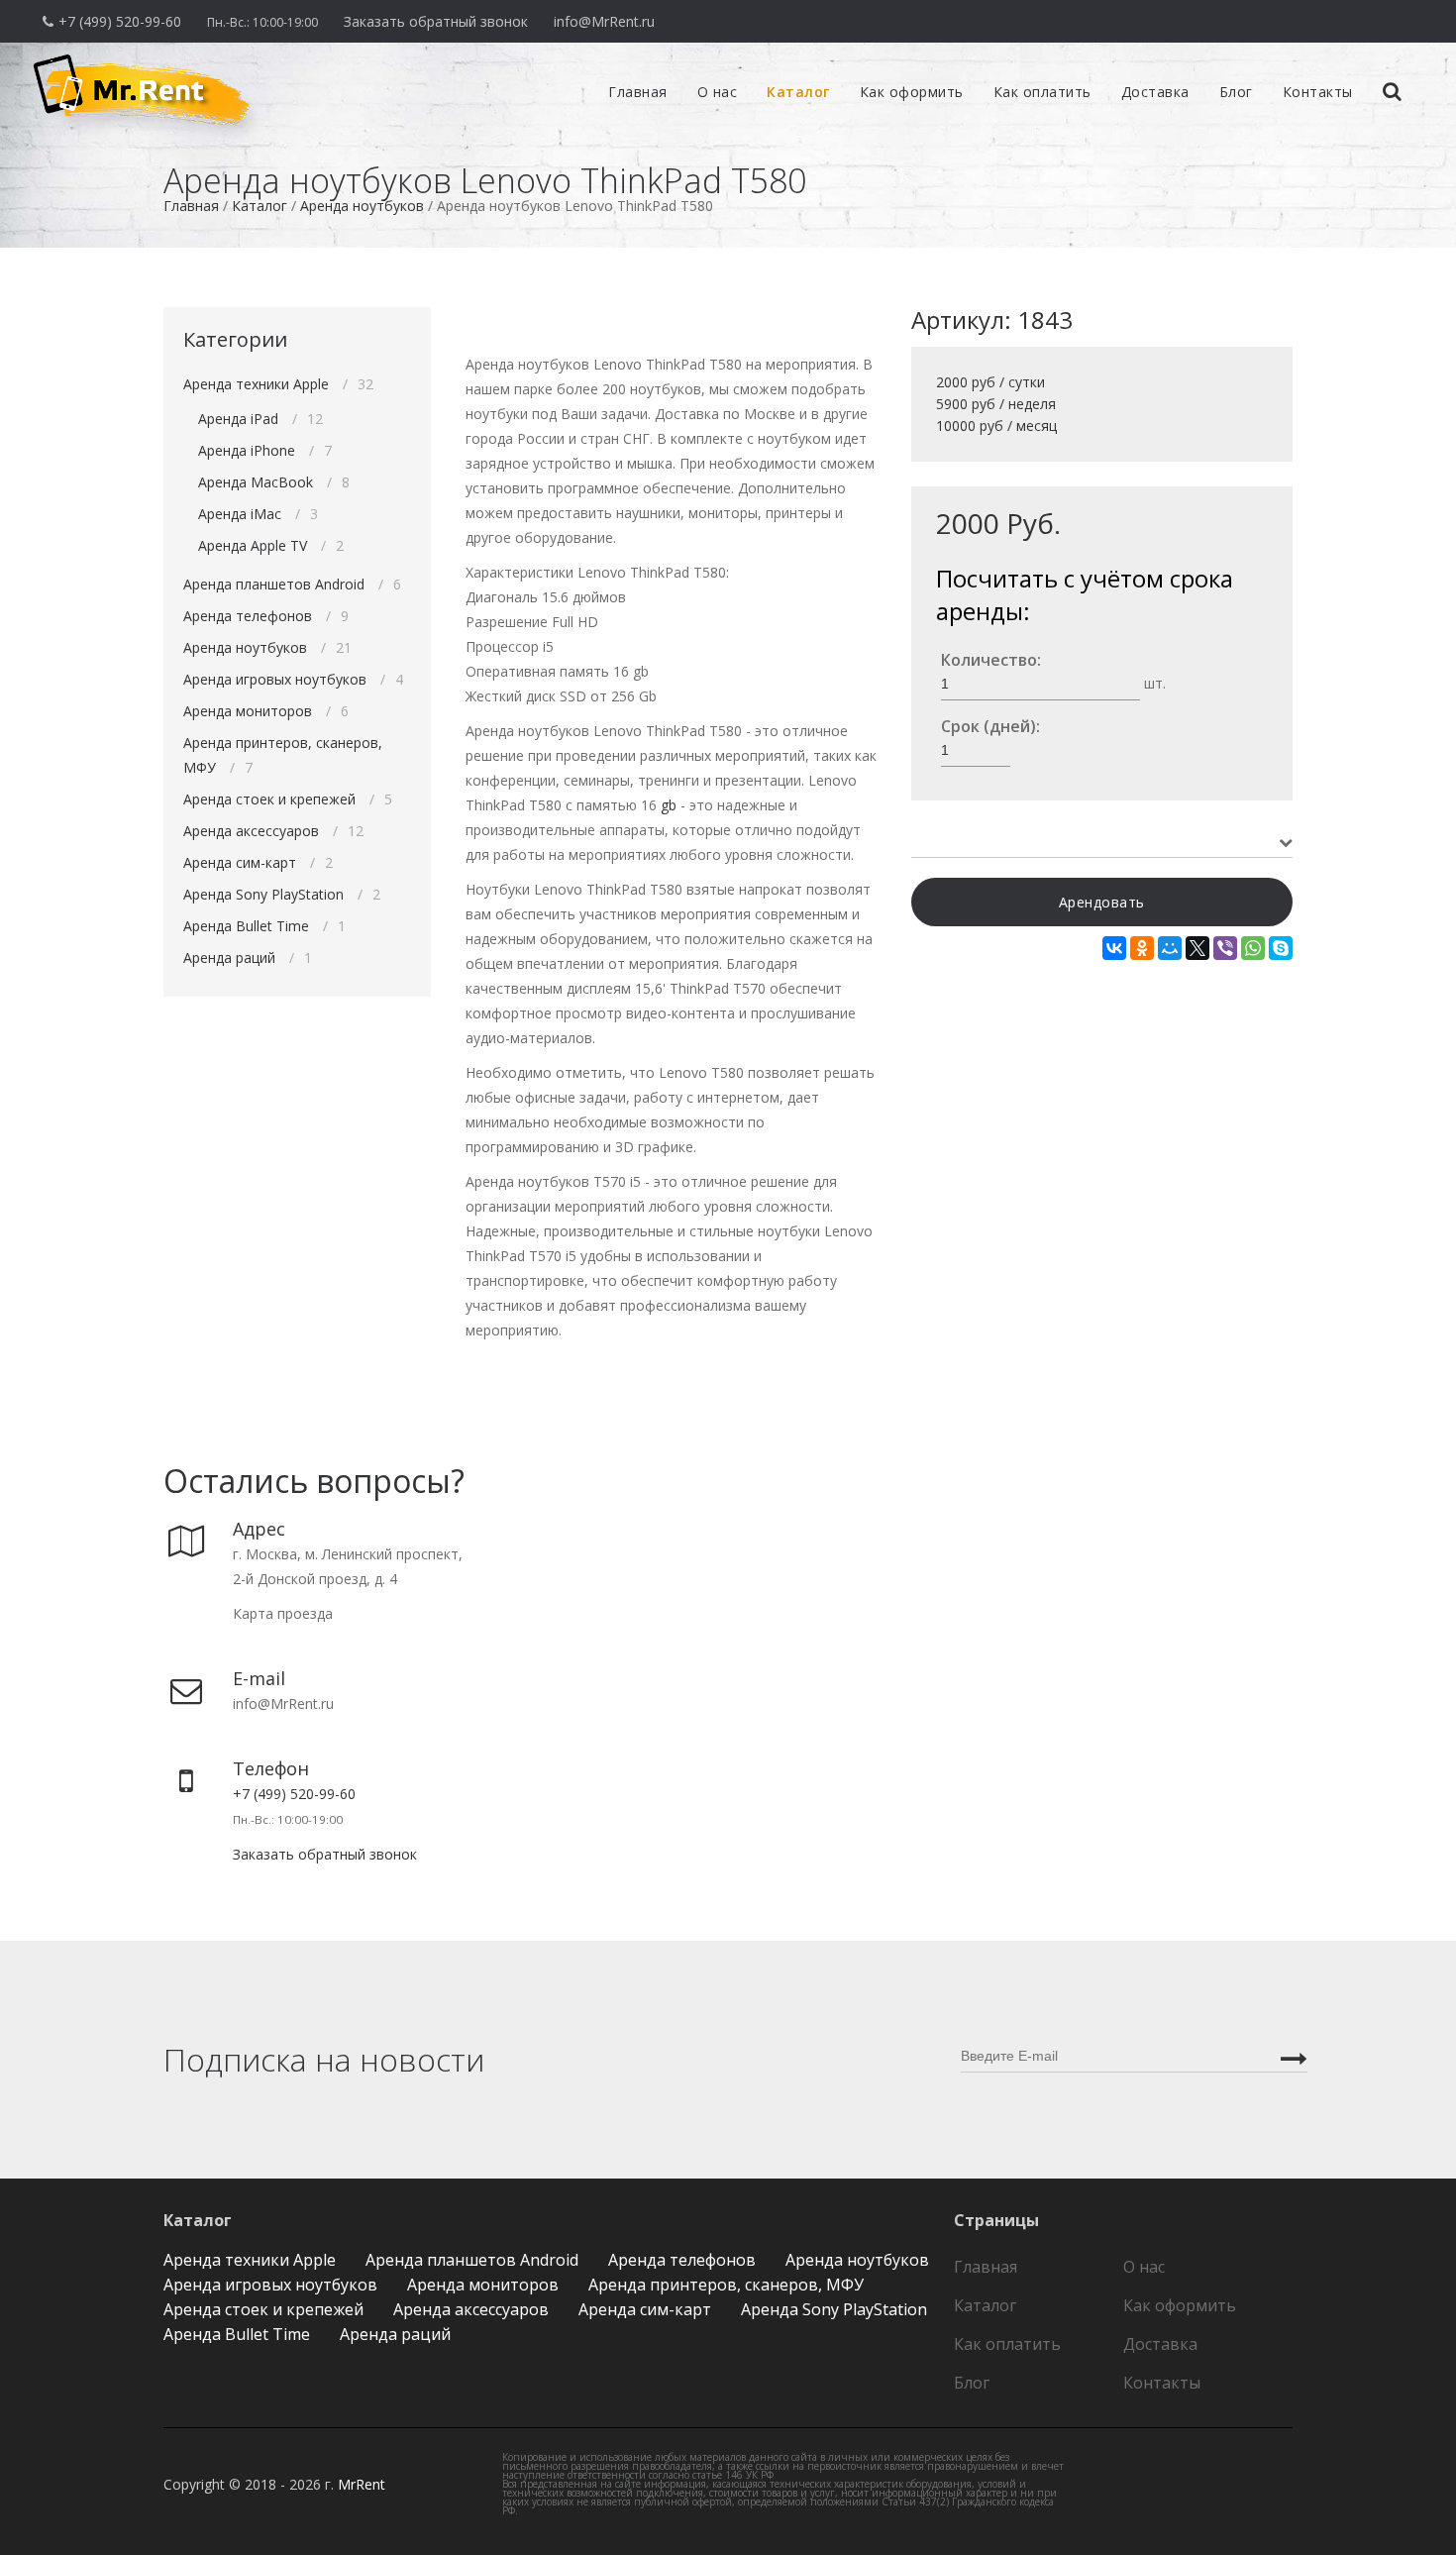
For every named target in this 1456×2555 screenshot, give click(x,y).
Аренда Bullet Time (246, 926)
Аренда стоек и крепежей (269, 799)
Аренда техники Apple (256, 384)
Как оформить (912, 92)
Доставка (1155, 92)
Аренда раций (229, 958)
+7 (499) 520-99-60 (120, 21)
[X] (1197, 948)
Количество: (991, 660)
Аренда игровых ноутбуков (275, 679)
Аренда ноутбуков (245, 647)
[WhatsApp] (1253, 948)
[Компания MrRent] (15, 55)
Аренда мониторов (248, 711)
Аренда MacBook (256, 482)
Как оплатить (1042, 92)
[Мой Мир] (1170, 948)
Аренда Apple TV (253, 545)
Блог (1236, 92)
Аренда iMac (240, 514)
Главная (638, 92)
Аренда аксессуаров (251, 831)
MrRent (362, 2484)
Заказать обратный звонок (436, 21)
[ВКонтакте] (1114, 948)
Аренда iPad (238, 419)
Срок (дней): (990, 726)
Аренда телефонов (248, 616)
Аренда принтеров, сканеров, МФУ (726, 2285)
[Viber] (1225, 948)
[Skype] (1281, 948)
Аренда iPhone (247, 450)
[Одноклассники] (1142, 948)
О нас (718, 92)
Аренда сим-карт (240, 862)
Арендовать (1102, 902)
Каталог (798, 92)
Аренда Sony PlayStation (263, 894)
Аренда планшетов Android (274, 584)
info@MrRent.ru (604, 21)
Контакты (1318, 92)
